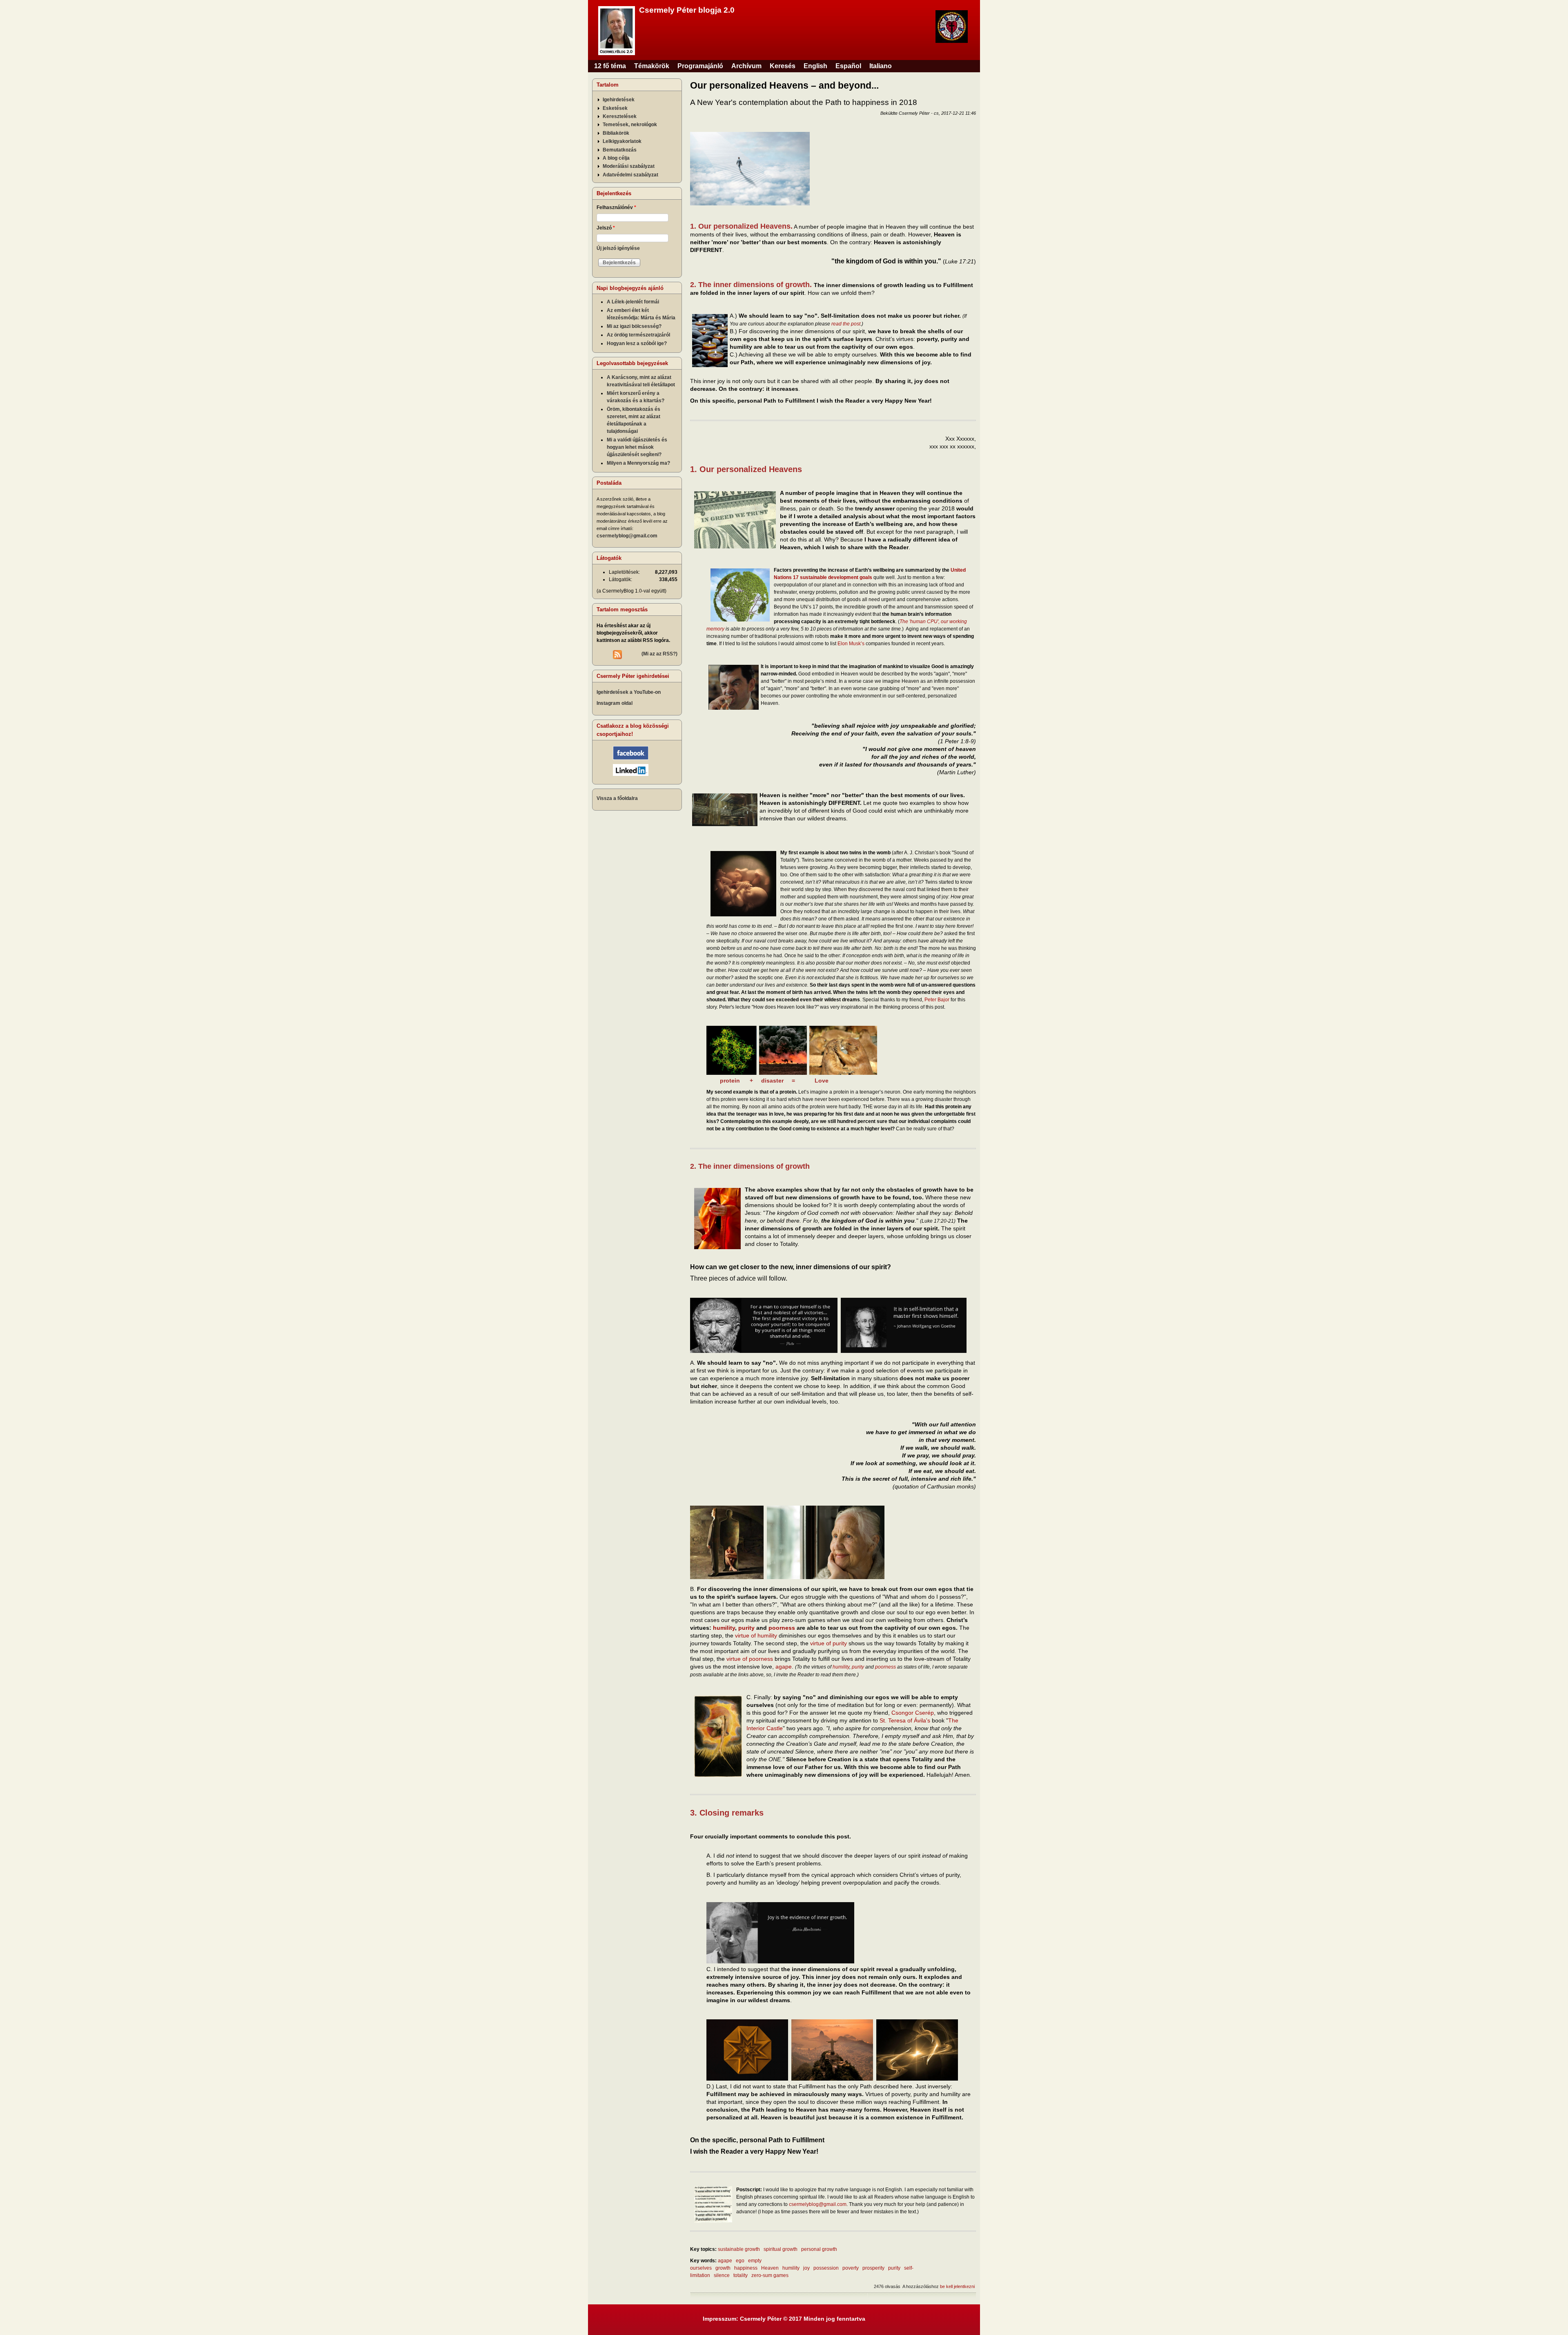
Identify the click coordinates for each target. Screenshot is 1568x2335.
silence (722, 2275)
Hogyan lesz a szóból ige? (637, 343)
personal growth (819, 2249)
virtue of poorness (750, 1659)
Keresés (783, 66)
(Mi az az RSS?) (659, 654)
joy (806, 2268)
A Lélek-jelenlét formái (633, 302)
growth (723, 2268)
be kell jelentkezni (957, 2286)
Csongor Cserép (913, 1713)
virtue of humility (756, 1635)
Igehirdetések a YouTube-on (629, 692)
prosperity (873, 2268)
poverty (851, 2268)
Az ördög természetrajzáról (638, 335)
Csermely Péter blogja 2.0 (687, 10)
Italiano (881, 66)
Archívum (746, 66)
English (815, 66)
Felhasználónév (616, 207)
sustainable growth (739, 2249)
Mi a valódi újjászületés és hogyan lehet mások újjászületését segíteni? (637, 447)
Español (848, 66)
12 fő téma (610, 66)
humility (724, 1628)
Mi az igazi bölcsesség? (634, 326)
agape (784, 1667)
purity (746, 1628)
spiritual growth (781, 2249)
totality (741, 2275)
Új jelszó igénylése (618, 248)
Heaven (770, 2268)
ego (740, 2261)
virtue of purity (829, 1643)
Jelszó (606, 228)
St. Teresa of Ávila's (905, 1720)
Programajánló (700, 66)
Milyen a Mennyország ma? (638, 463)
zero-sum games (770, 2275)
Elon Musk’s (851, 644)
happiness (746, 2268)
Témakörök (652, 66)
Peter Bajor (937, 1000)
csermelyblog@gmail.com (818, 2204)
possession (826, 2268)
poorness (782, 1628)
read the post (846, 324)
